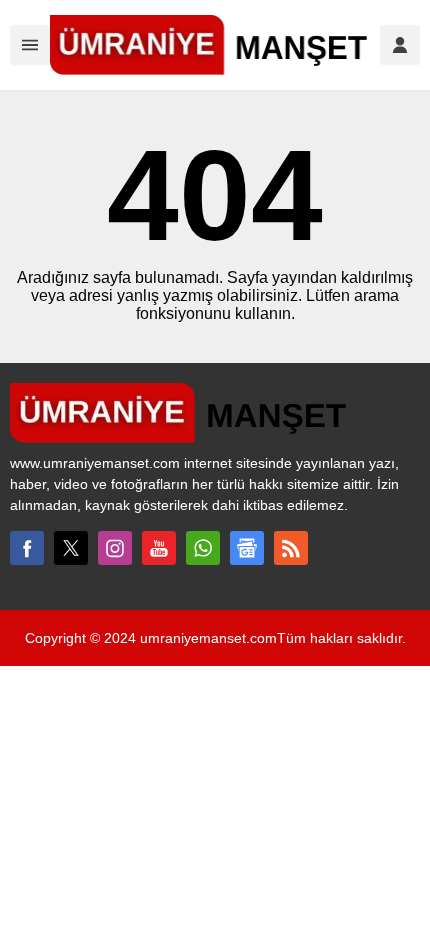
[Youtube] (159, 548)
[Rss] (291, 548)
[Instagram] (115, 548)
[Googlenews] (247, 548)
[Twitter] (71, 548)
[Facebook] (27, 548)
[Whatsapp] (203, 548)
